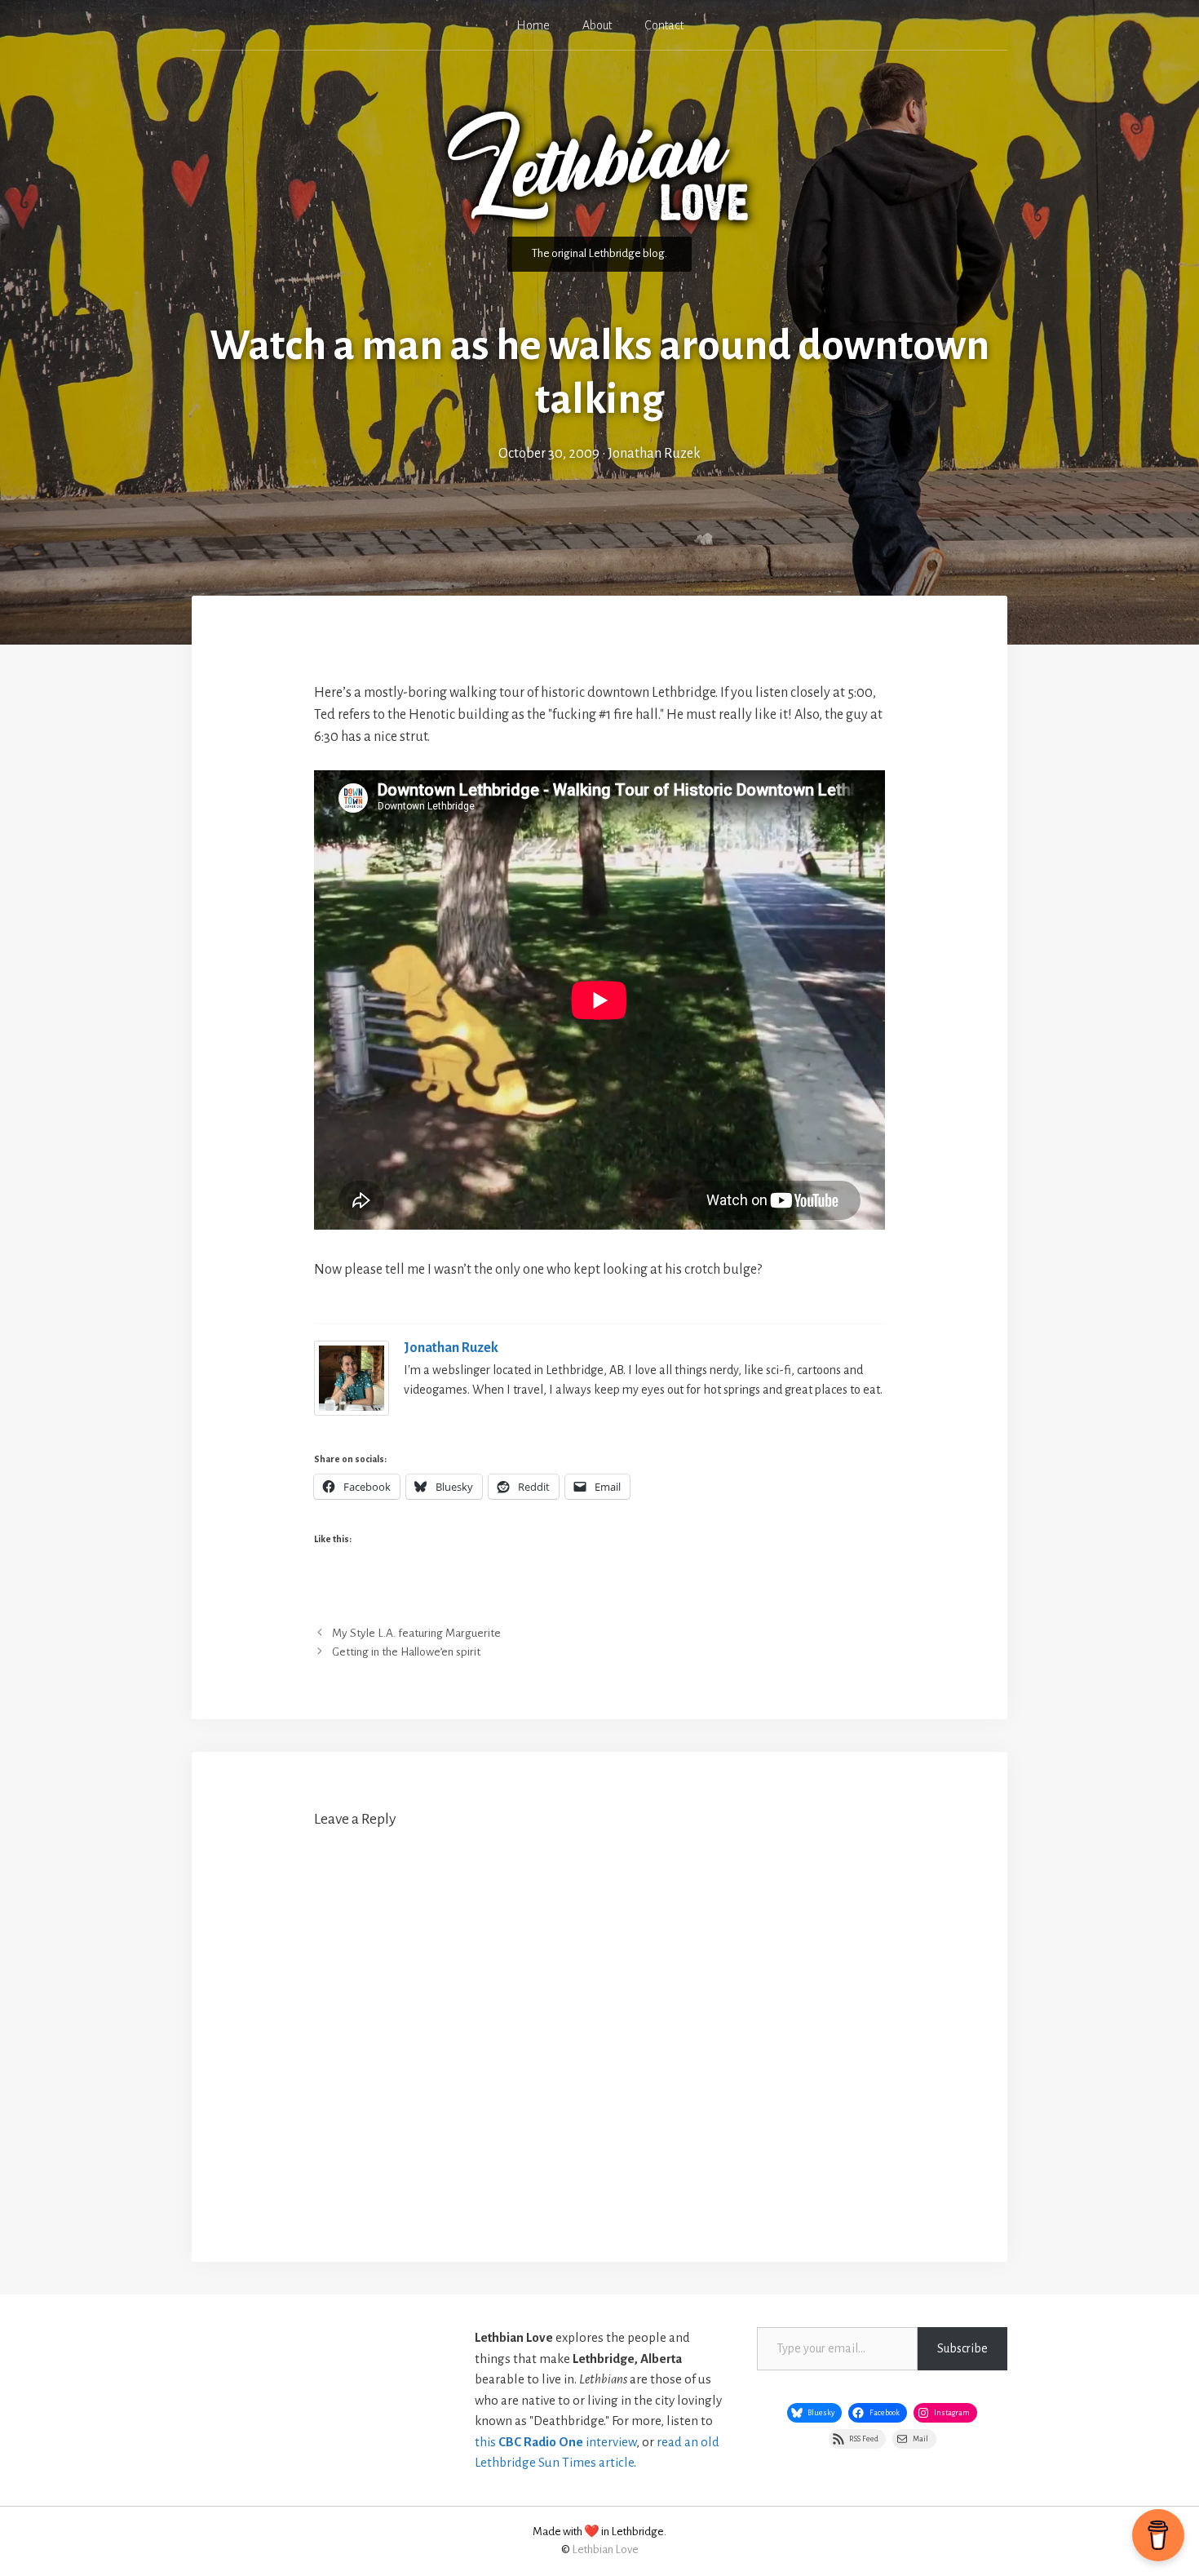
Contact (664, 25)
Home (533, 25)
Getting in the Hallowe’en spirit (406, 1652)
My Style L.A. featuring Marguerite (416, 1633)
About (597, 25)
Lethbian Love (605, 2549)
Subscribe (962, 2348)
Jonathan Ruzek (451, 1348)
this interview (555, 2442)
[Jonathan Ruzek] (352, 1412)
